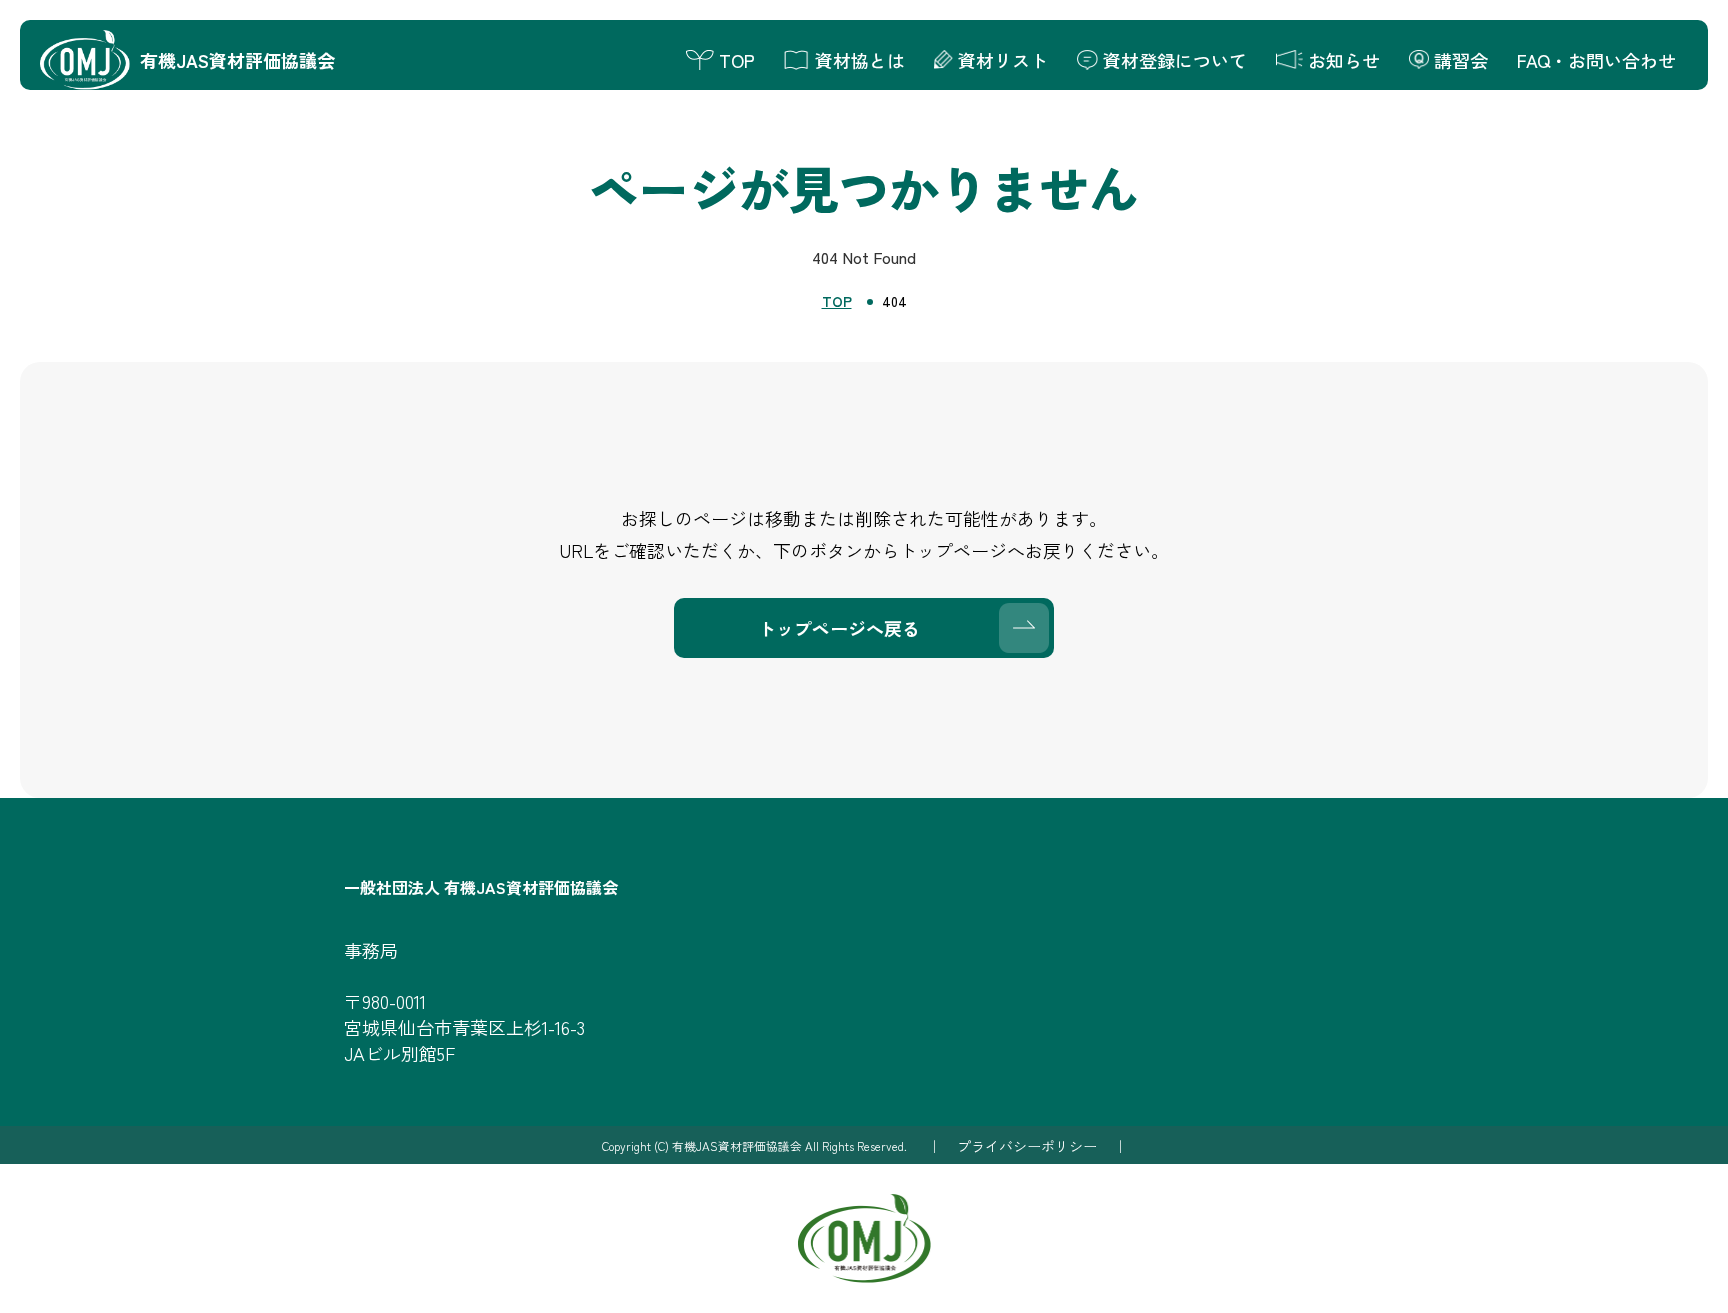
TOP (837, 301)
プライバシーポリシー (1027, 1146)
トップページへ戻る (839, 628)
